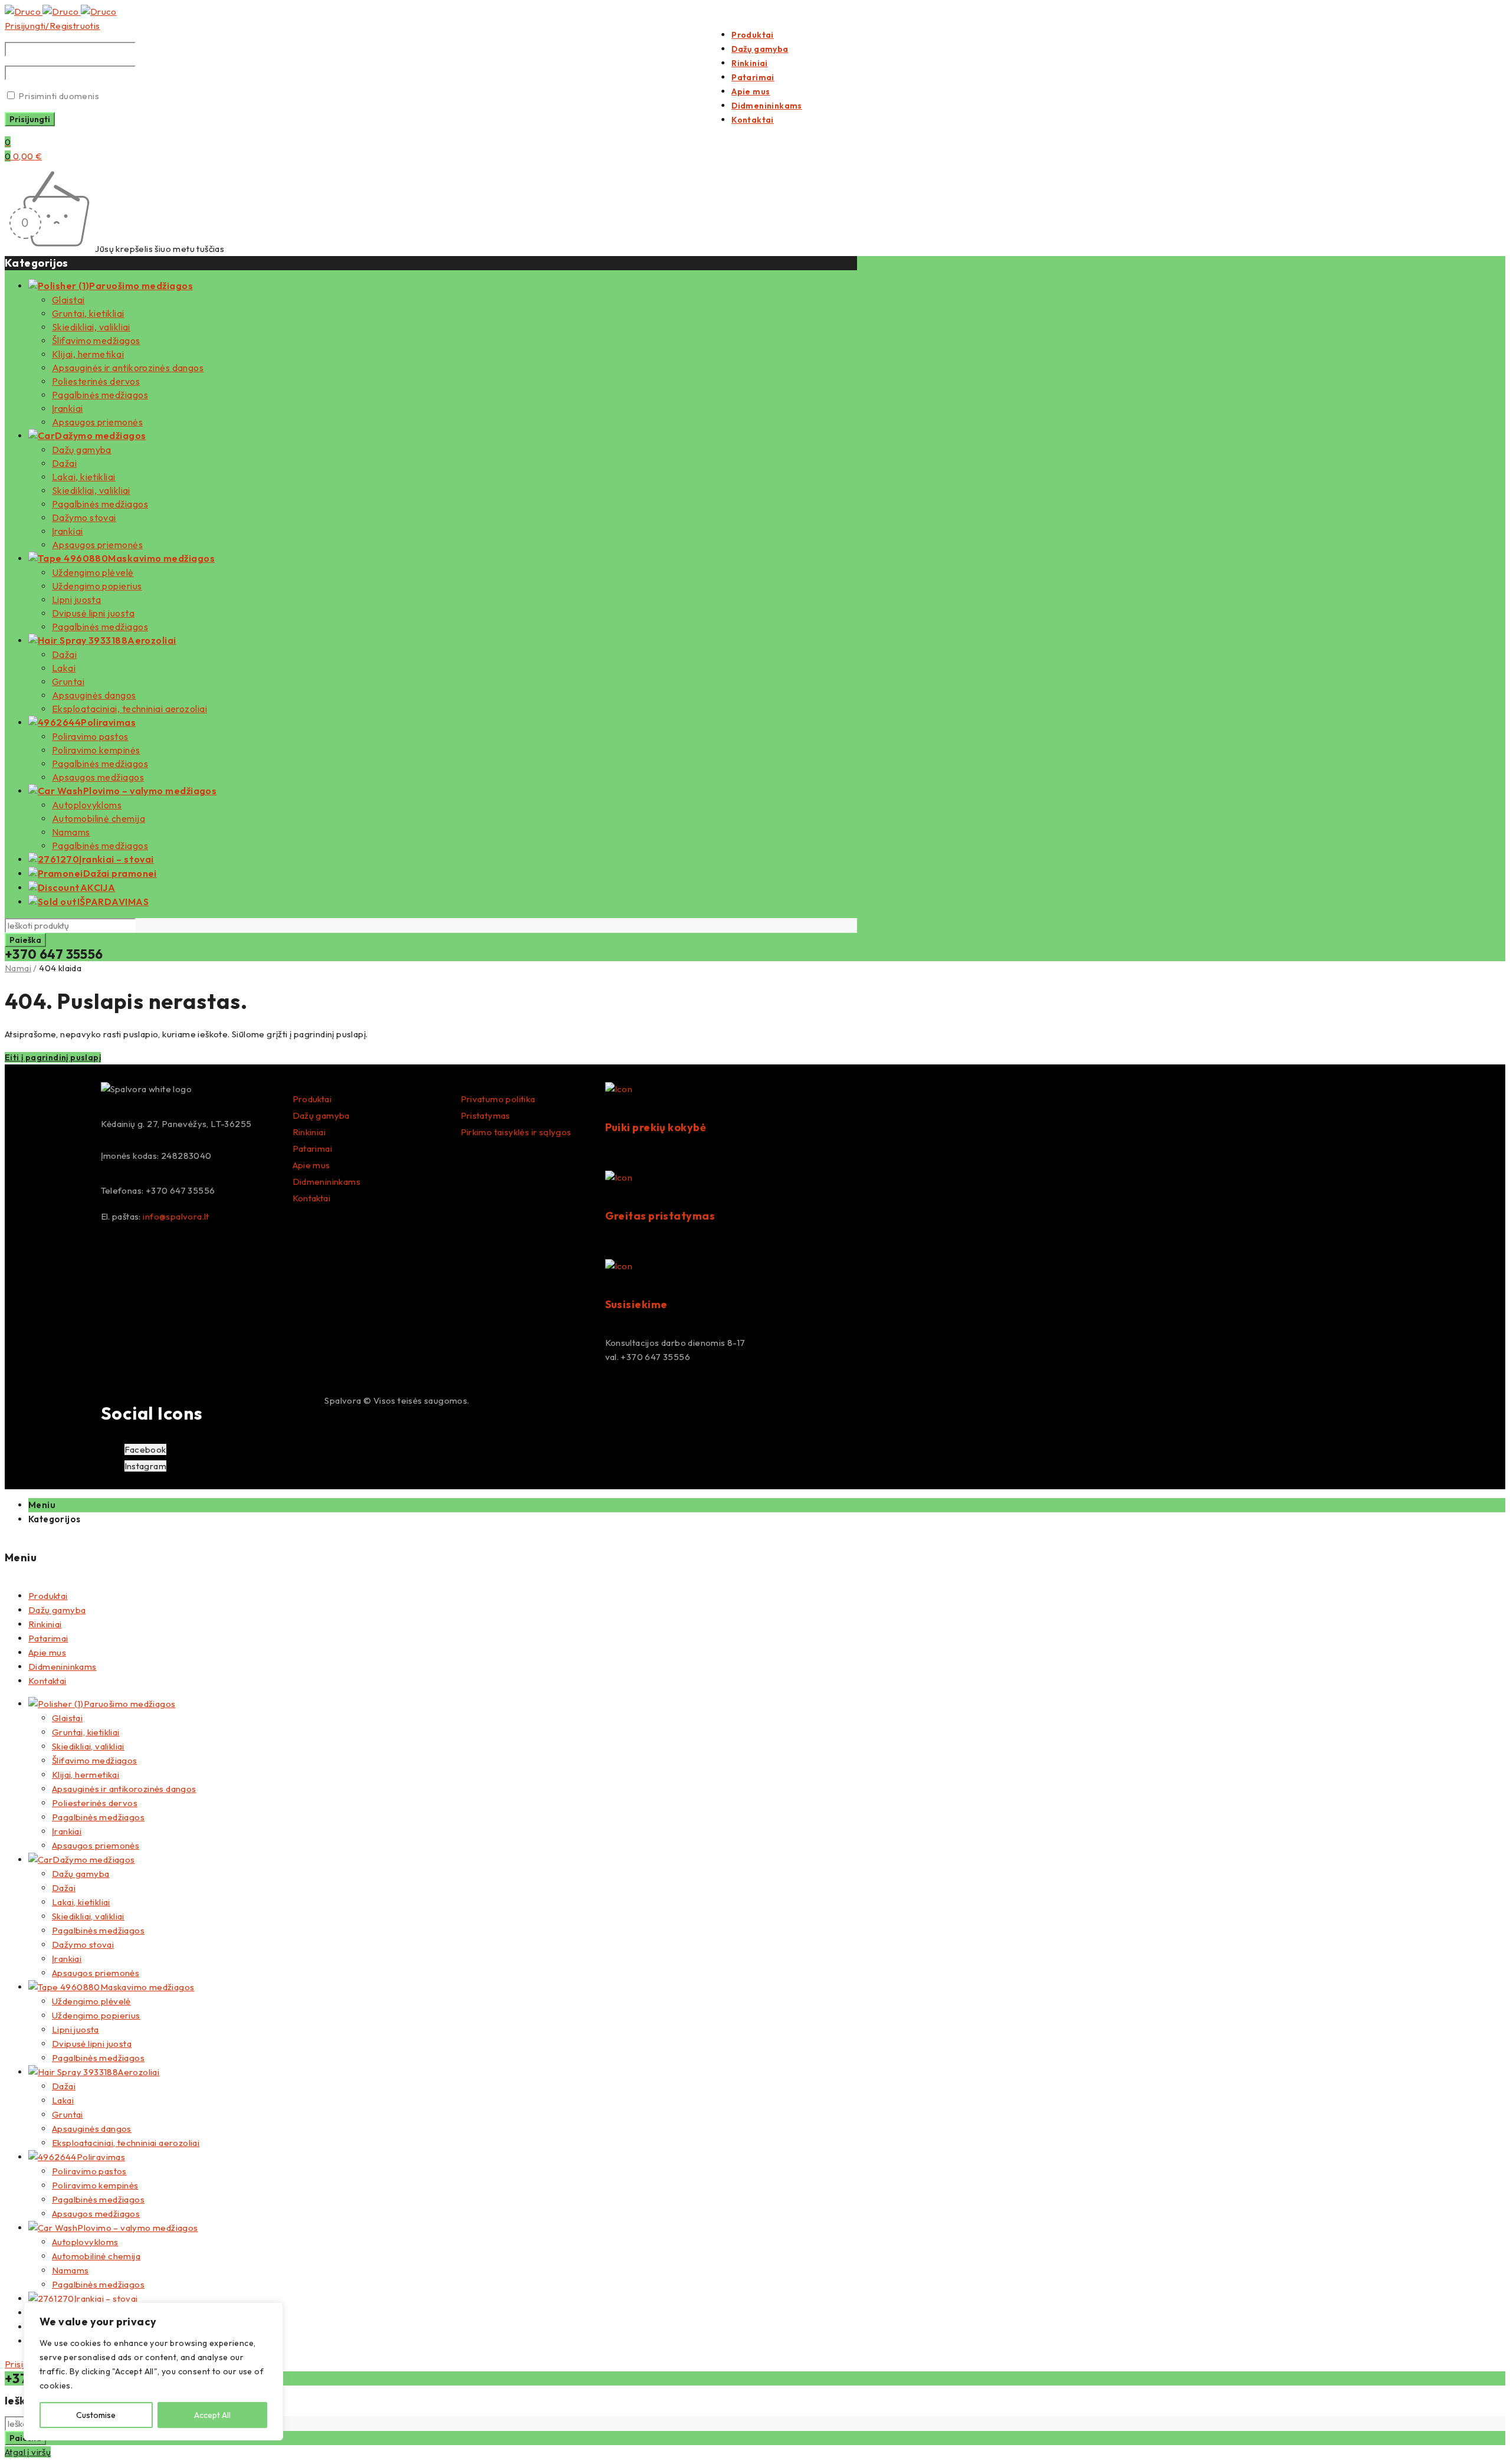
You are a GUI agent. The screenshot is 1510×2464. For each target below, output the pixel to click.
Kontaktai (312, 1198)
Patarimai (313, 1149)
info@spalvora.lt (176, 1216)
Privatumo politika (498, 1099)
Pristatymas (485, 1115)
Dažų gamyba (321, 1115)
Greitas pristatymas (660, 1216)
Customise (96, 2415)
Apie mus (311, 1165)
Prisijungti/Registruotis (52, 26)
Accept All (212, 2415)
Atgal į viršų (28, 2452)
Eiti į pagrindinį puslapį (53, 1057)
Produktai (312, 1099)
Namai (18, 968)
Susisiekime (636, 1304)
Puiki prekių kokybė (656, 1127)
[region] (153, 2371)
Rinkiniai (309, 1132)
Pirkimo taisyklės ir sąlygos (516, 1132)
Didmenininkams (327, 1182)
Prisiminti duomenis (58, 96)
